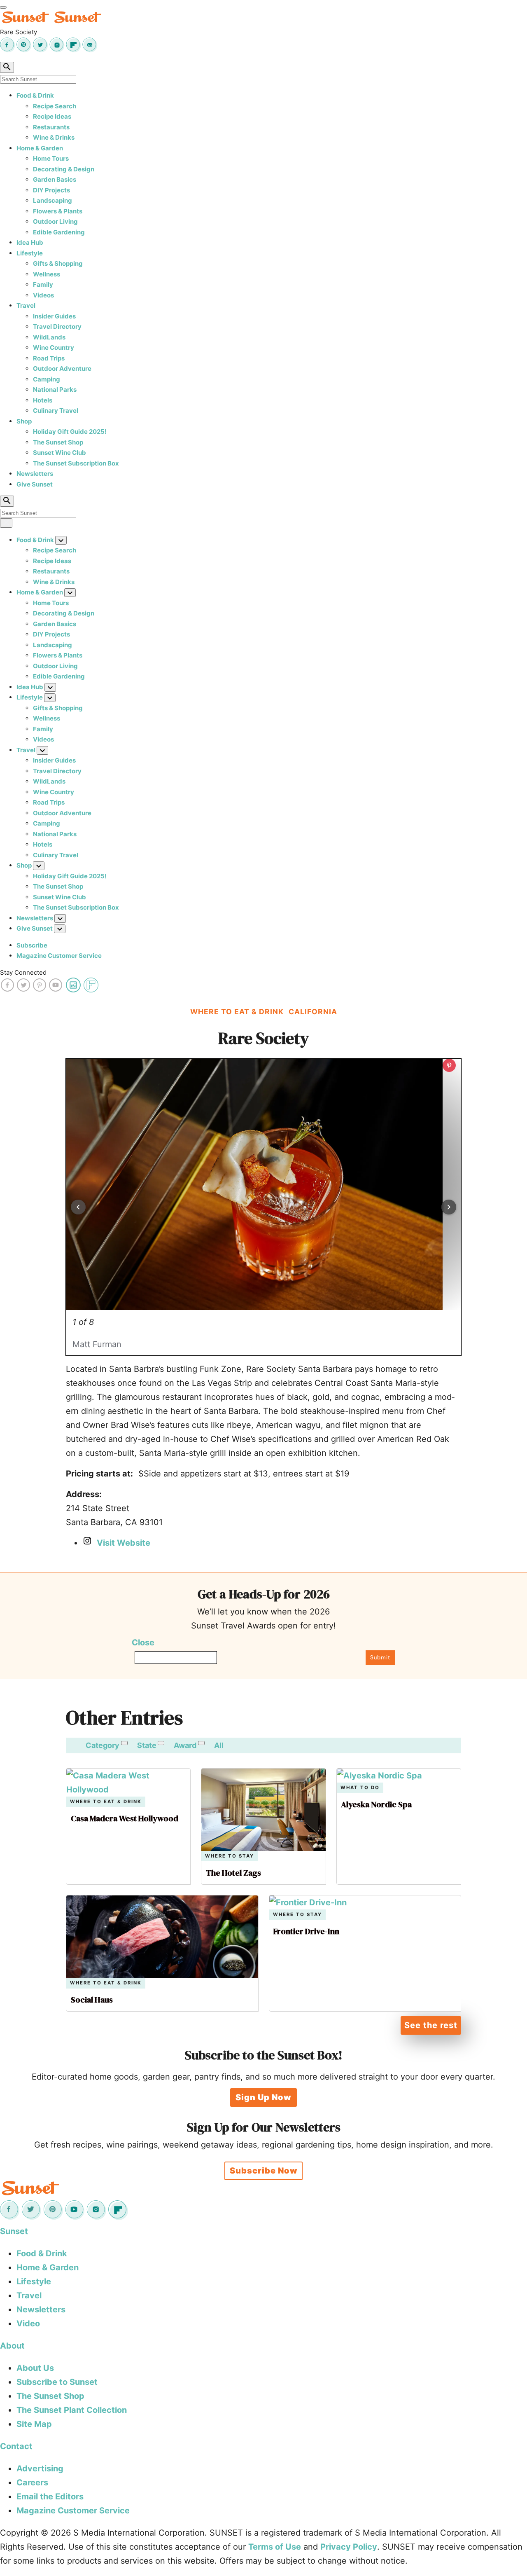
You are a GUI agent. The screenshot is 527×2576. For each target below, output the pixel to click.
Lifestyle (30, 253)
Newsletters (35, 474)
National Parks (55, 390)
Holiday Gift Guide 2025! (70, 432)
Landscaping (52, 200)
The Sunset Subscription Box (76, 463)
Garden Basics (55, 179)
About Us (35, 2368)
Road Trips (49, 358)
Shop (24, 421)
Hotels (43, 400)
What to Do (360, 1788)
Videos (43, 295)
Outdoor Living (55, 221)
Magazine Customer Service (59, 956)
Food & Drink (35, 95)
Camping (47, 379)
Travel (26, 305)
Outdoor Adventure (62, 369)
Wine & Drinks (54, 137)
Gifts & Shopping (58, 263)
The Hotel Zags (233, 1873)
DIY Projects (51, 190)
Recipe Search (55, 106)
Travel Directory (57, 326)
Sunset (14, 2231)
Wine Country (54, 347)
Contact (16, 2446)
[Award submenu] (201, 1743)
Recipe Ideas (52, 116)
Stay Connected (23, 972)
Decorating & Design (64, 169)
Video (28, 2323)
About (12, 2346)
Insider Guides (54, 316)
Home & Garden (40, 148)
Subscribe (32, 945)
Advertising (40, 2468)
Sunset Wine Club (59, 453)
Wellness (47, 274)
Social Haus (92, 2000)
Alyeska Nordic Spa (376, 1804)
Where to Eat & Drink (106, 1802)
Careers (32, 2482)
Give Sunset (35, 484)
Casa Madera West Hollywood (125, 1818)
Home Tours (51, 158)
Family (43, 284)
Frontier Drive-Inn (306, 1931)
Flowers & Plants (58, 211)
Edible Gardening (59, 232)
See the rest (431, 2025)
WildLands (49, 337)
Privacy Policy (349, 2547)
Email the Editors (50, 2496)
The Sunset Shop (58, 442)
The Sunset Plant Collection (72, 2410)
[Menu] (3, 7)
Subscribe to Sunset (57, 2382)
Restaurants (51, 127)
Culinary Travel (56, 411)
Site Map (34, 2424)
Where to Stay (230, 1856)
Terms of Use (275, 2547)
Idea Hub (30, 242)
